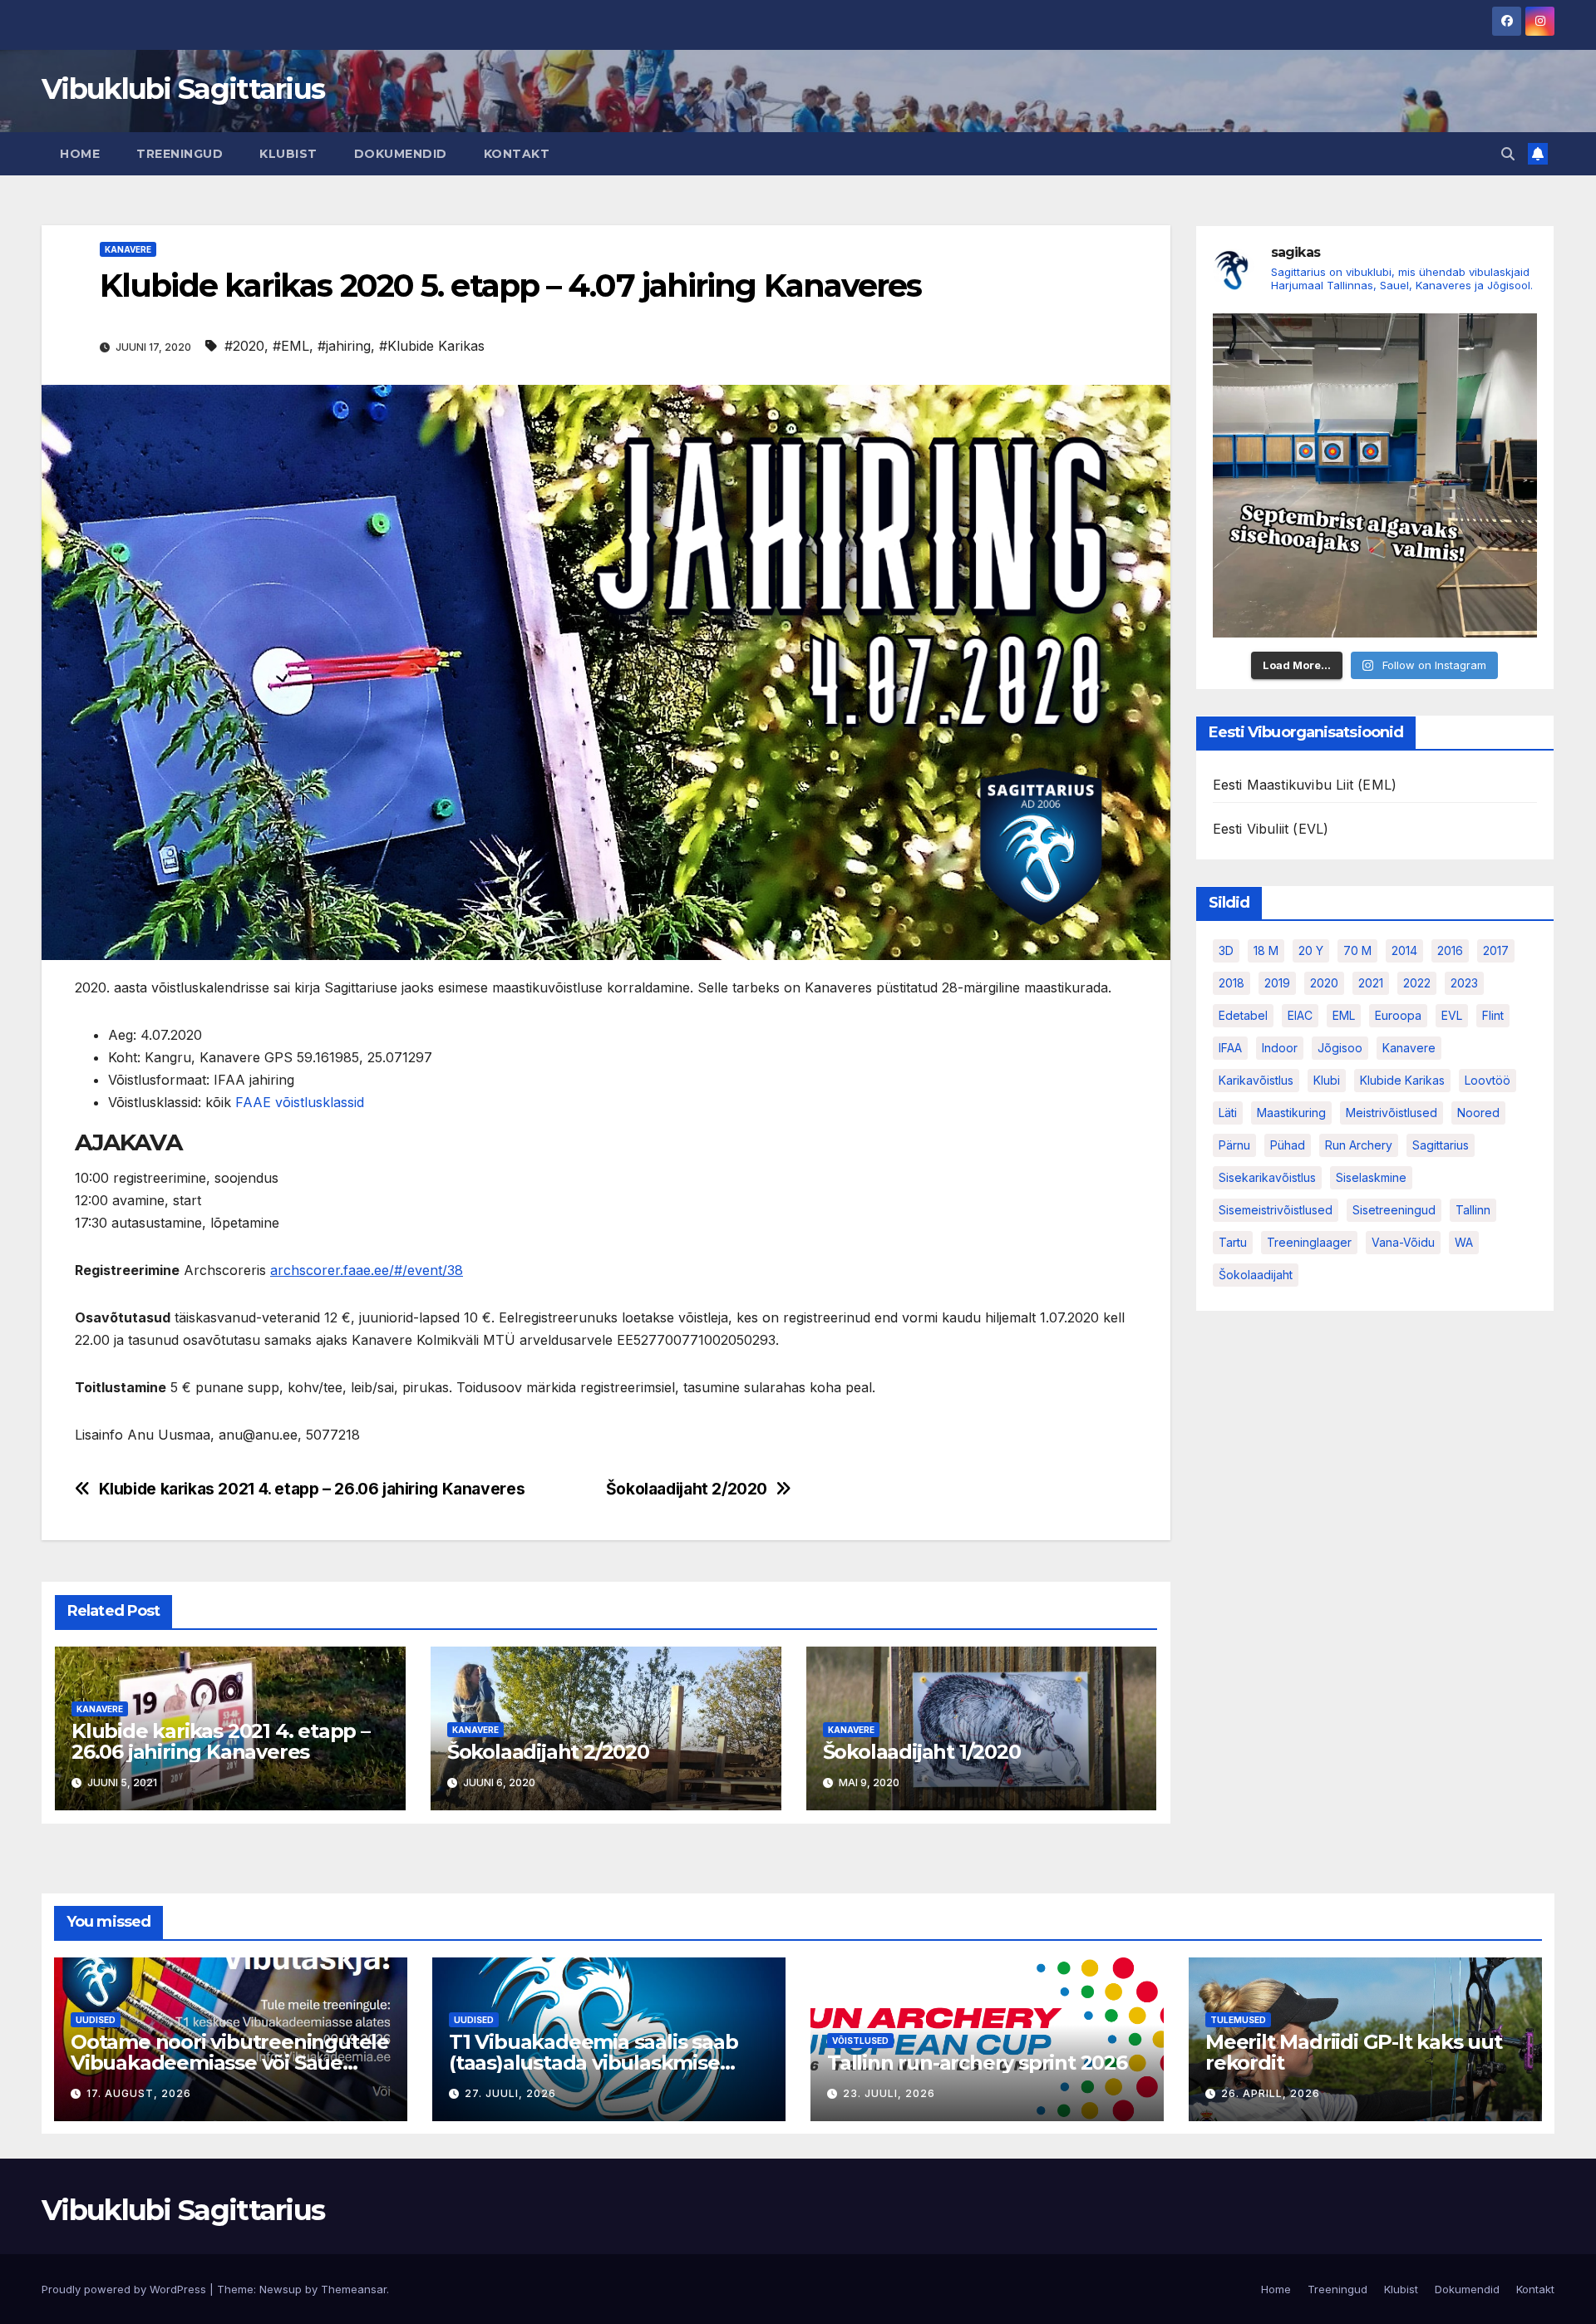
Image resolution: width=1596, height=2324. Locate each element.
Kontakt (517, 154)
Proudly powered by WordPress (126, 2289)
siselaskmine (1371, 1178)
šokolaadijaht (1256, 1275)
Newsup (281, 2289)
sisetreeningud (1394, 1211)
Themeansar (354, 2289)
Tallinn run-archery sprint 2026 (977, 2063)
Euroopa (1398, 1016)
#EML (291, 346)
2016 (1450, 951)
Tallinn (1473, 1211)
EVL (1452, 1016)
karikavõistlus (1256, 1081)
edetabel (1243, 1016)
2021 (1371, 984)
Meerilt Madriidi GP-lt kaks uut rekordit (1354, 2052)
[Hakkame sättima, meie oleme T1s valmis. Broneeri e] (1375, 476)
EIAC (1300, 1016)
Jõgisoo (1340, 1049)
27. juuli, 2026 (510, 2093)
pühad (1288, 1146)
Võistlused (860, 2041)
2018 (1231, 984)
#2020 (244, 346)
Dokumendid (401, 154)
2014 (1404, 951)
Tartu (1233, 1243)
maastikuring (1291, 1113)
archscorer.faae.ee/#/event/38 (367, 1270)
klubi (1327, 1081)
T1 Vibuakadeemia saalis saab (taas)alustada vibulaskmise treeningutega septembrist (593, 2063)
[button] (1508, 154)
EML (1344, 1016)
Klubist (288, 154)
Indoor (1280, 1049)
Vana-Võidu (1403, 1243)
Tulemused (1238, 2020)
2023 (1464, 984)
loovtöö (1488, 1081)
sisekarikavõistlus (1267, 1178)
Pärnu (1234, 1146)
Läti (1228, 1113)
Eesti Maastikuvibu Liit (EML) (1305, 785)
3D (1226, 951)
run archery (1359, 1146)
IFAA (1230, 1049)
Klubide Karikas (1402, 1081)
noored (1478, 1113)
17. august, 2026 (139, 2093)
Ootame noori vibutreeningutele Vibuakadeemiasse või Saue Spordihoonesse (230, 2063)
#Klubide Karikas (432, 346)
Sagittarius (1441, 1146)
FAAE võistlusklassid (300, 1102)
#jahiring (344, 346)
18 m (1266, 951)
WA (1464, 1243)
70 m (1357, 951)
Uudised (96, 2020)
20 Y (1311, 951)
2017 (1496, 951)
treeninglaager (1309, 1243)
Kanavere (128, 249)
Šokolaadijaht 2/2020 (687, 1489)
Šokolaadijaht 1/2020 (922, 1752)
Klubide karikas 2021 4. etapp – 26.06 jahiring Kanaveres (312, 1489)
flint (1493, 1016)
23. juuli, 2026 (889, 2093)
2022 (1417, 984)
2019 (1277, 984)
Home (80, 154)
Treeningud (180, 154)
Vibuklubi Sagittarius (183, 89)
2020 (1324, 984)
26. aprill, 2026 (1271, 2093)
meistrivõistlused (1392, 1113)
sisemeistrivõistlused (1276, 1211)
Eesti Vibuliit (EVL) (1271, 830)
